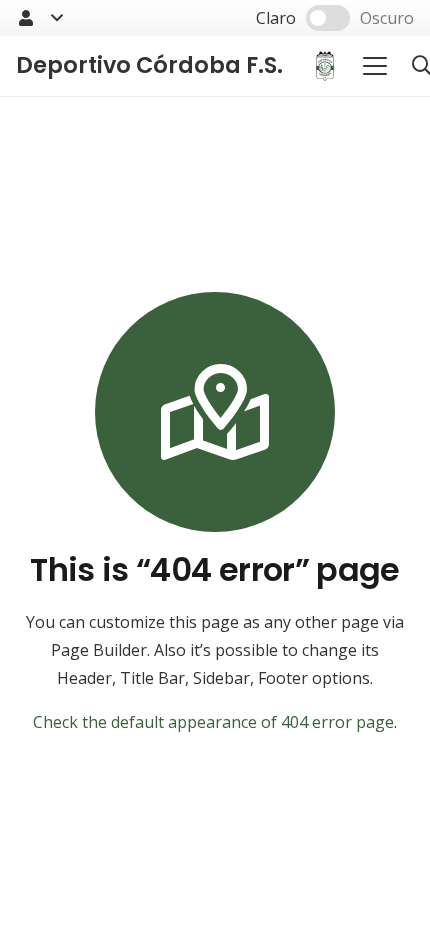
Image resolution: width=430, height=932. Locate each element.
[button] (39, 18)
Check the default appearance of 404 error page (213, 722)
